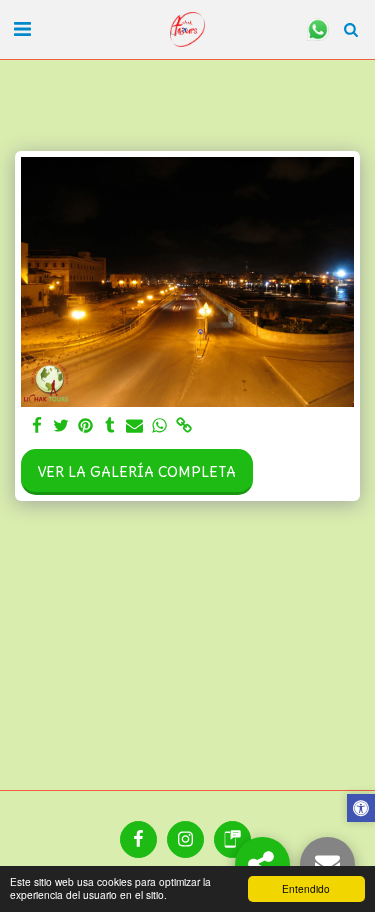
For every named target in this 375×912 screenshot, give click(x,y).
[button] (22, 28)
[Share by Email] (135, 426)
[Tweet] (62, 426)
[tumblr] (111, 426)
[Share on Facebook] (37, 426)
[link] (184, 426)
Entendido (306, 888)
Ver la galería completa (136, 471)
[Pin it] (86, 426)
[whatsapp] (160, 426)
